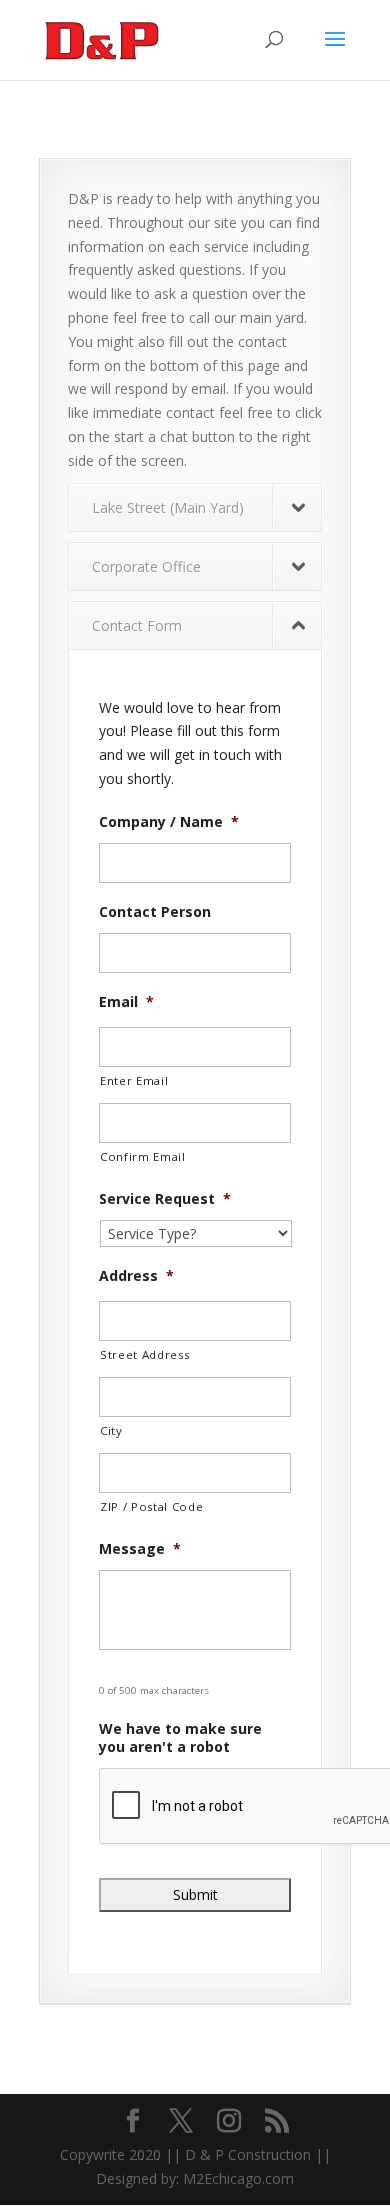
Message (140, 1549)
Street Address (144, 1354)
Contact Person (155, 912)
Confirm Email (143, 1156)
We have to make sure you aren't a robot (180, 1738)
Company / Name (169, 822)
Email (126, 1002)
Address (136, 1276)
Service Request (165, 1199)
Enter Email (134, 1080)
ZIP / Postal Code (151, 1506)
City (111, 1430)
